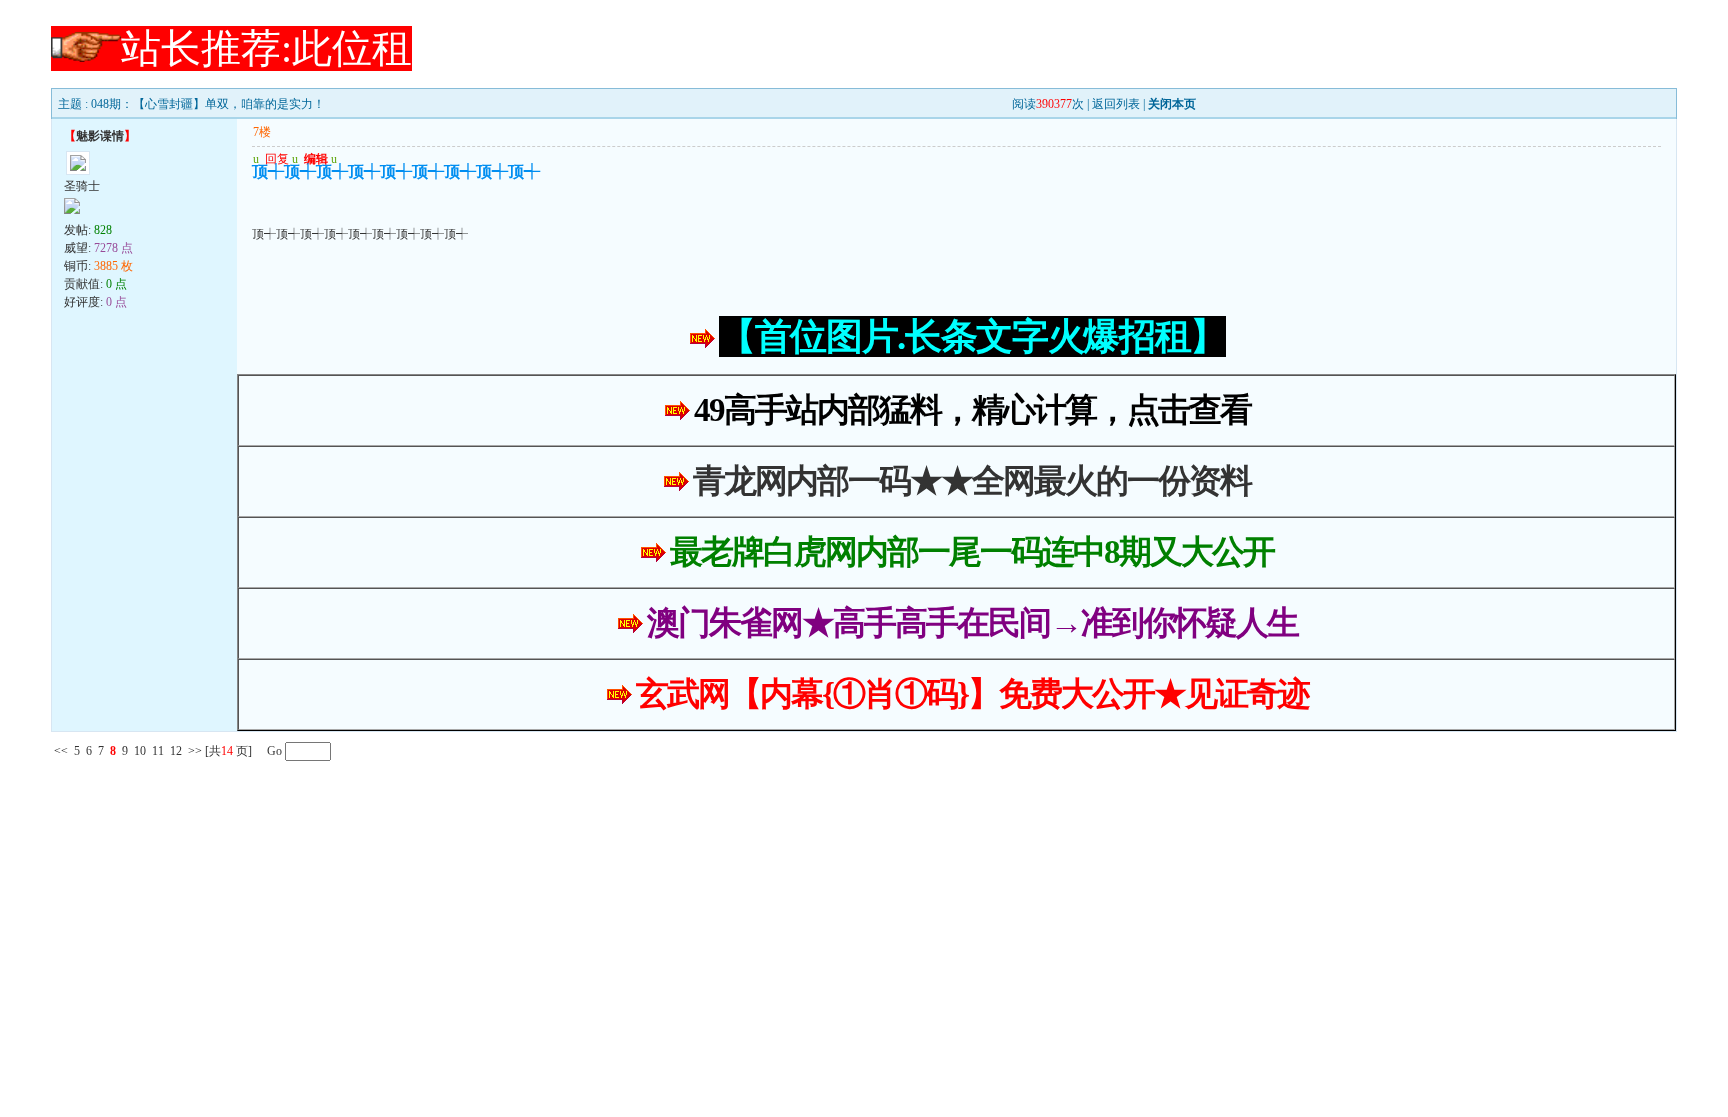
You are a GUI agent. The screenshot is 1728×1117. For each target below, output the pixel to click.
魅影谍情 (100, 136)
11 (158, 751)
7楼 (262, 132)
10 (140, 751)
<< (61, 751)
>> (195, 751)
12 (176, 751)
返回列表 (1116, 104)
